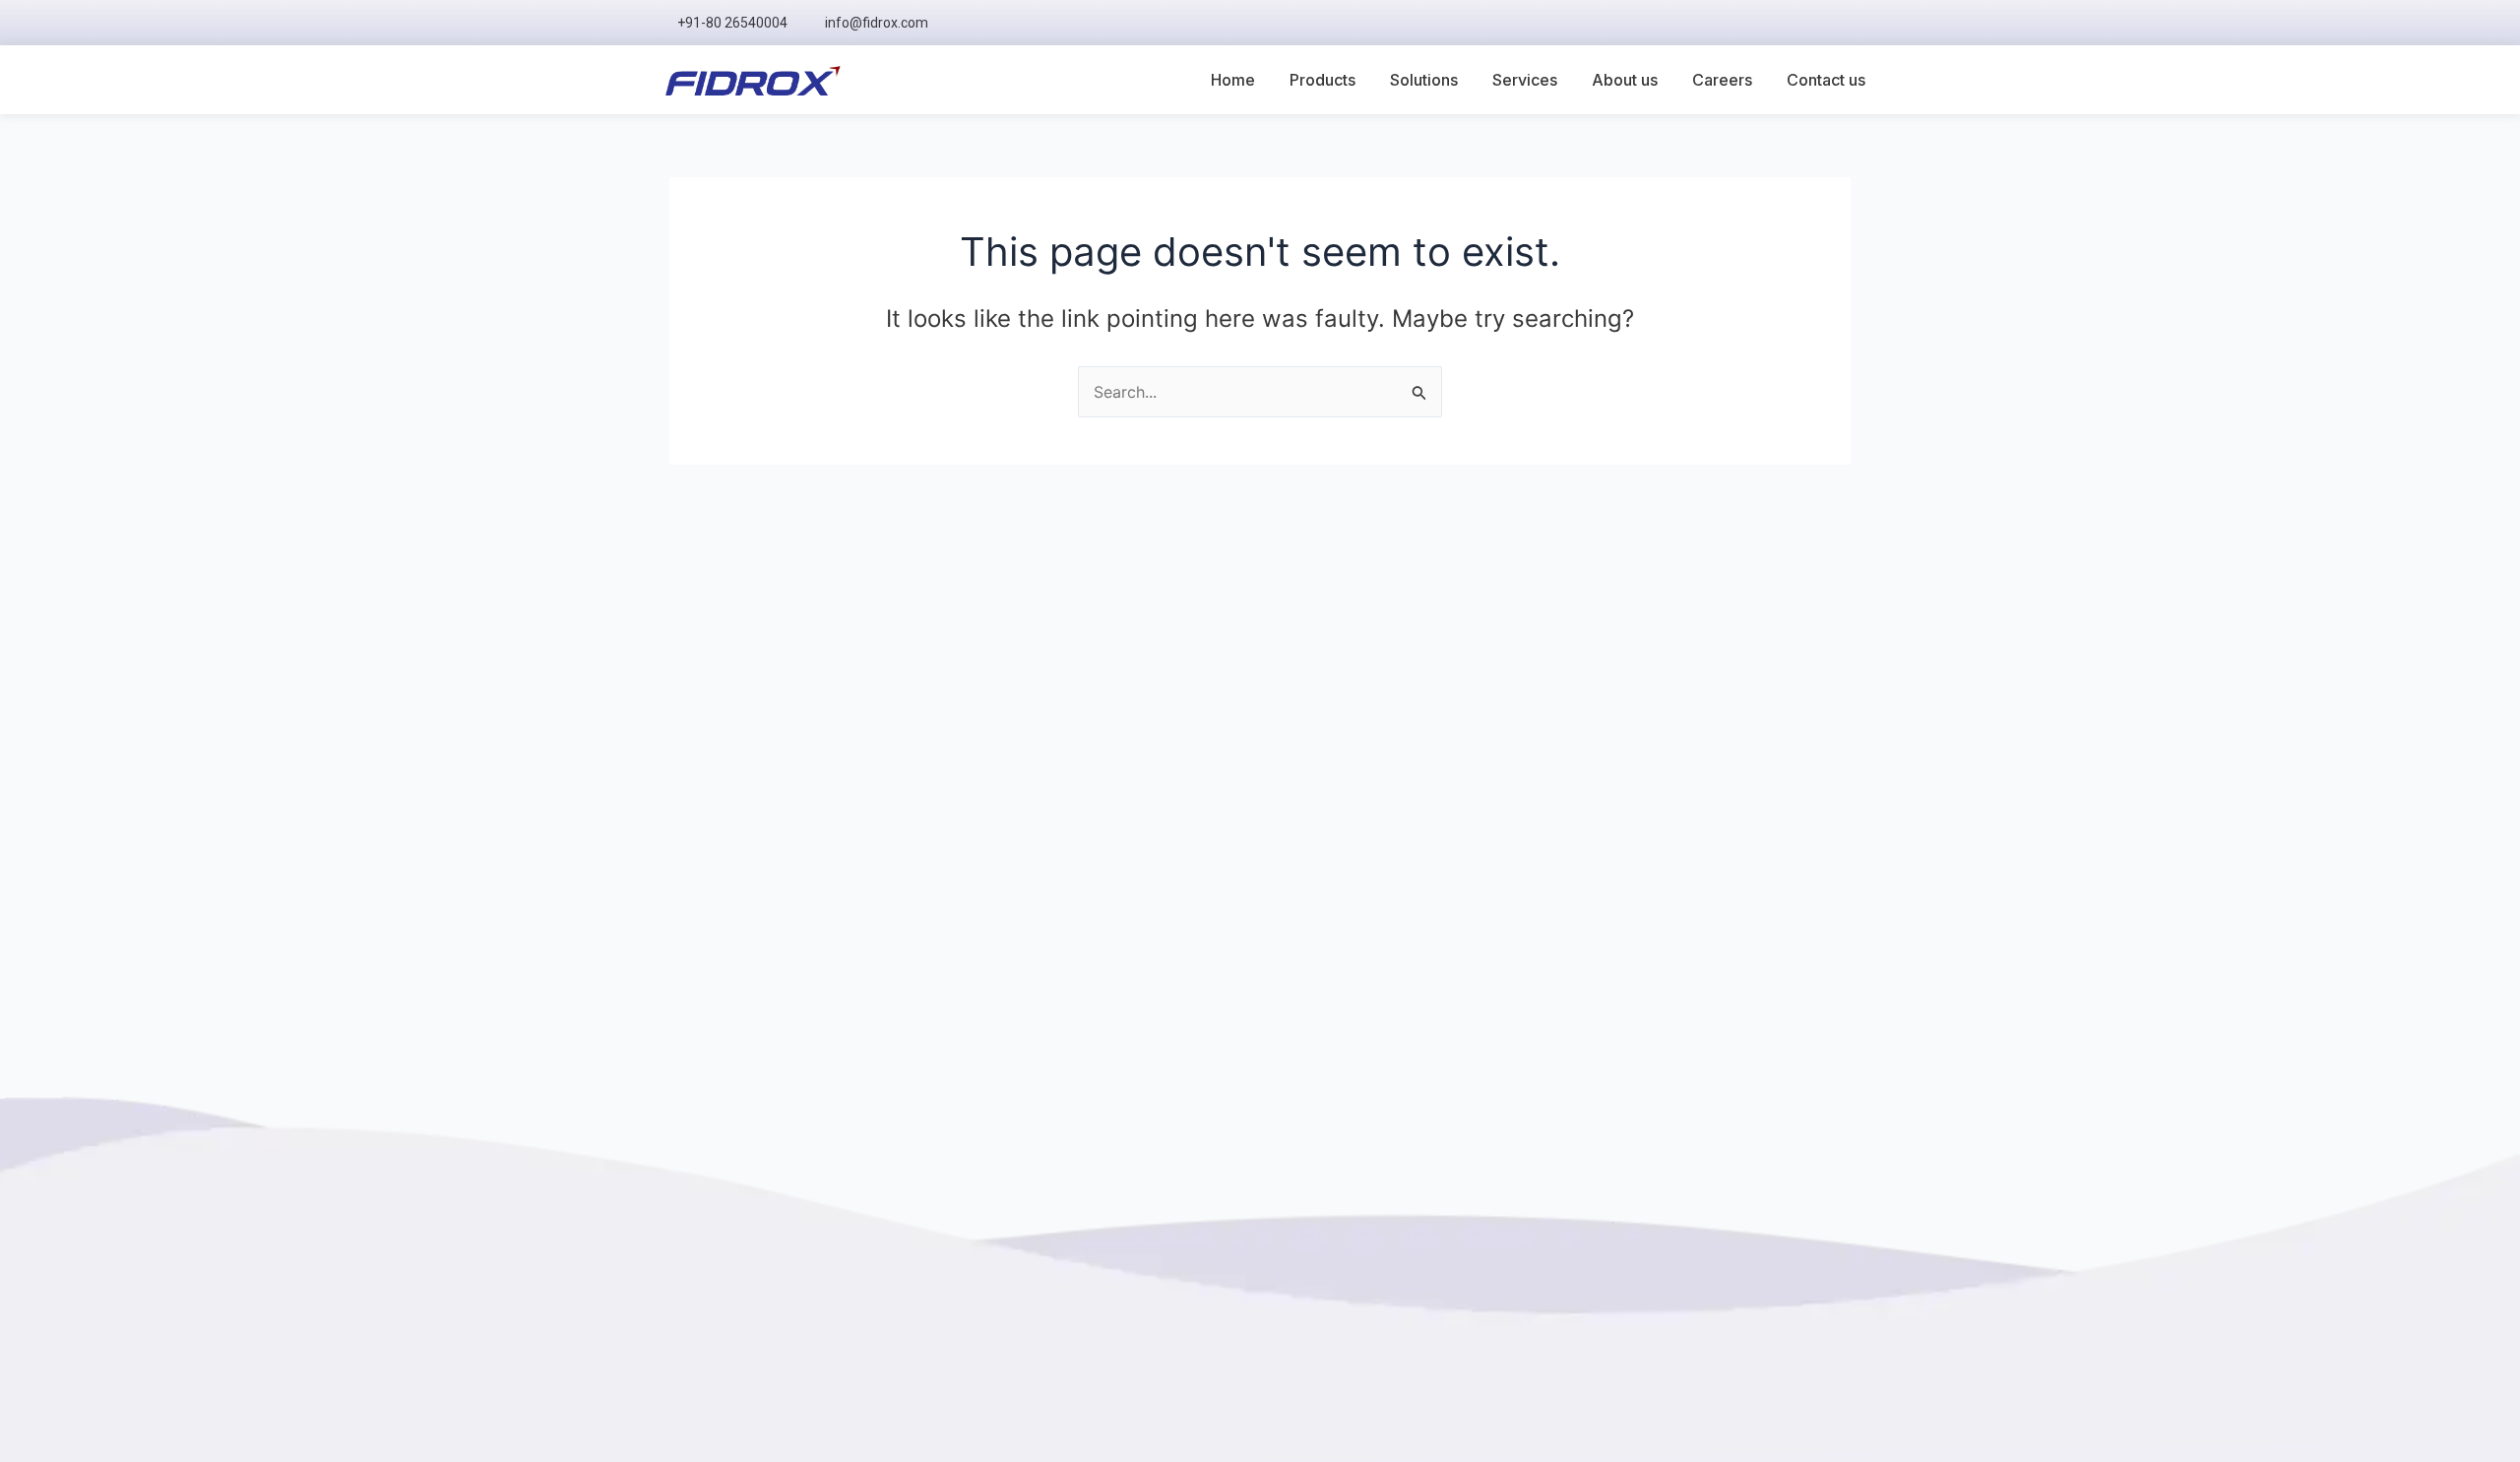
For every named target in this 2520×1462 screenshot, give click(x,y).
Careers (1722, 80)
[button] (1851, 23)
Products (1323, 80)
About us (1625, 80)
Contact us (1826, 80)
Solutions (1424, 80)
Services (1525, 80)
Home (1233, 80)
